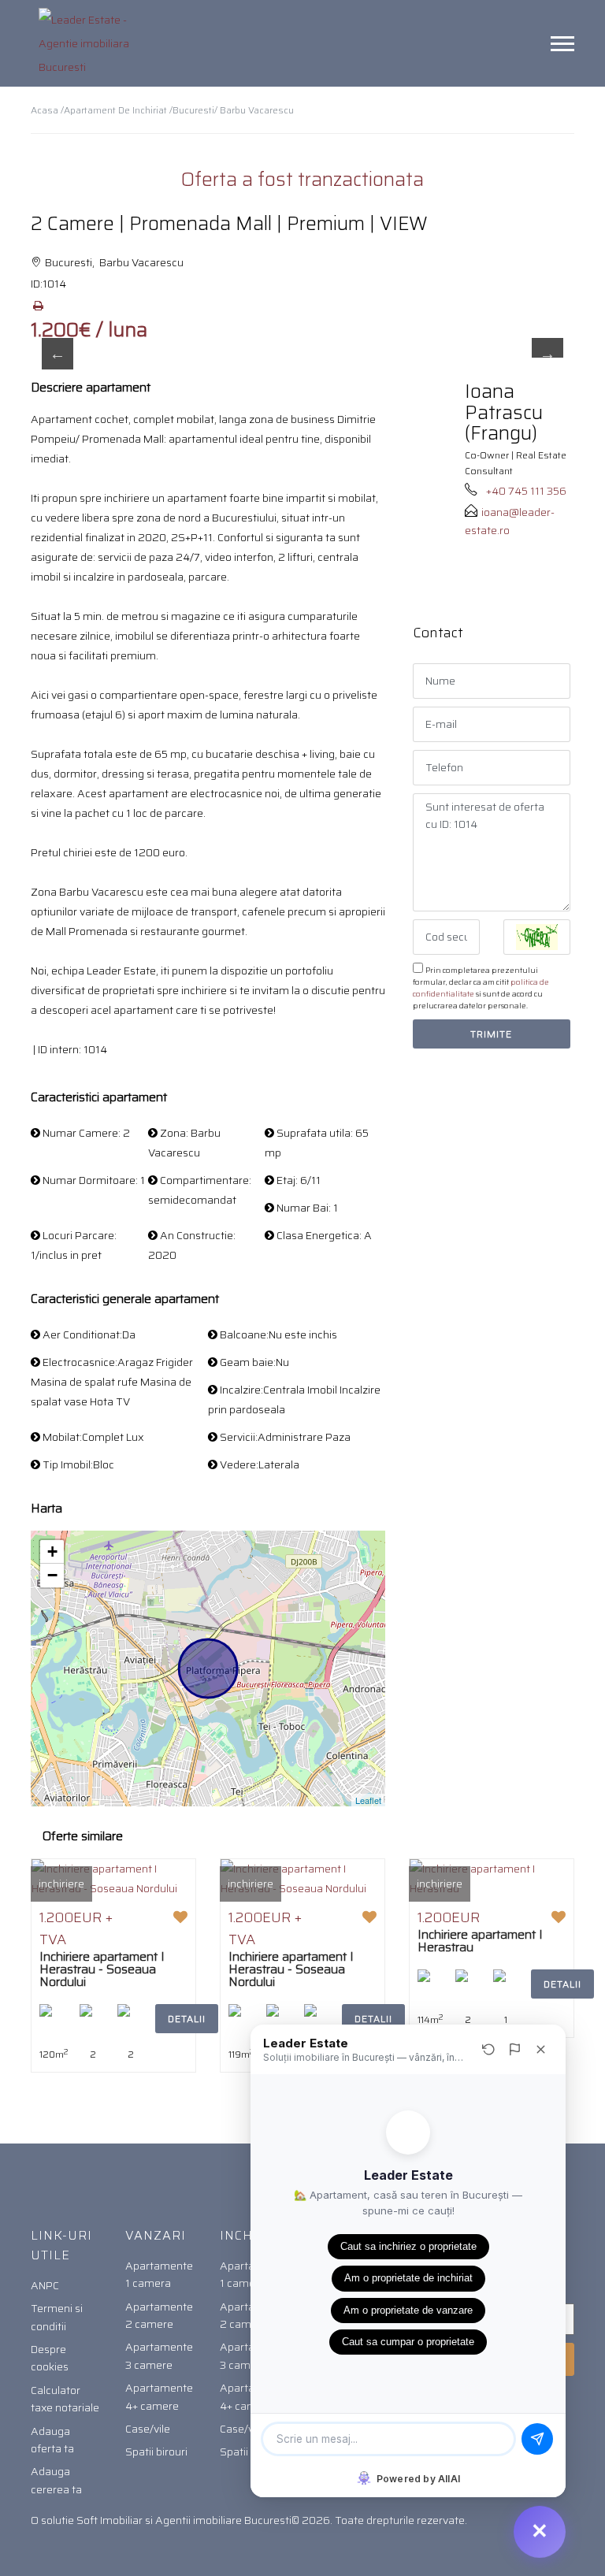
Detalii (187, 2019)
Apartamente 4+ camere (159, 2396)
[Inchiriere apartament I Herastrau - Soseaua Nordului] (113, 1878)
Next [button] (547, 354)
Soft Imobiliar (109, 2520)
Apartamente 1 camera (159, 2274)
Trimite (491, 1034)
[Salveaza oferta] (180, 1917)
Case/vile (148, 2429)
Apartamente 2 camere (159, 2315)
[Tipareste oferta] (38, 306)
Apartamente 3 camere (159, 2355)
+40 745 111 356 (526, 491)
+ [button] (52, 1552)
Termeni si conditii (57, 2317)
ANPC (45, 2285)
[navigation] (562, 43)
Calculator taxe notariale (65, 2399)
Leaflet (368, 1800)
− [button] (52, 1575)
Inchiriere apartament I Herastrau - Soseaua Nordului (102, 1969)
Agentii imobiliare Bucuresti (223, 2520)
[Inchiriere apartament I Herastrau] (492, 1878)
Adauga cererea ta (56, 2480)
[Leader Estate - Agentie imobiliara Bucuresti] (90, 43)
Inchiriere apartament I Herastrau (480, 1941)
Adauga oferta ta (52, 2440)
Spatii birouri (156, 2452)
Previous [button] (58, 354)
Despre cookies (50, 2358)
